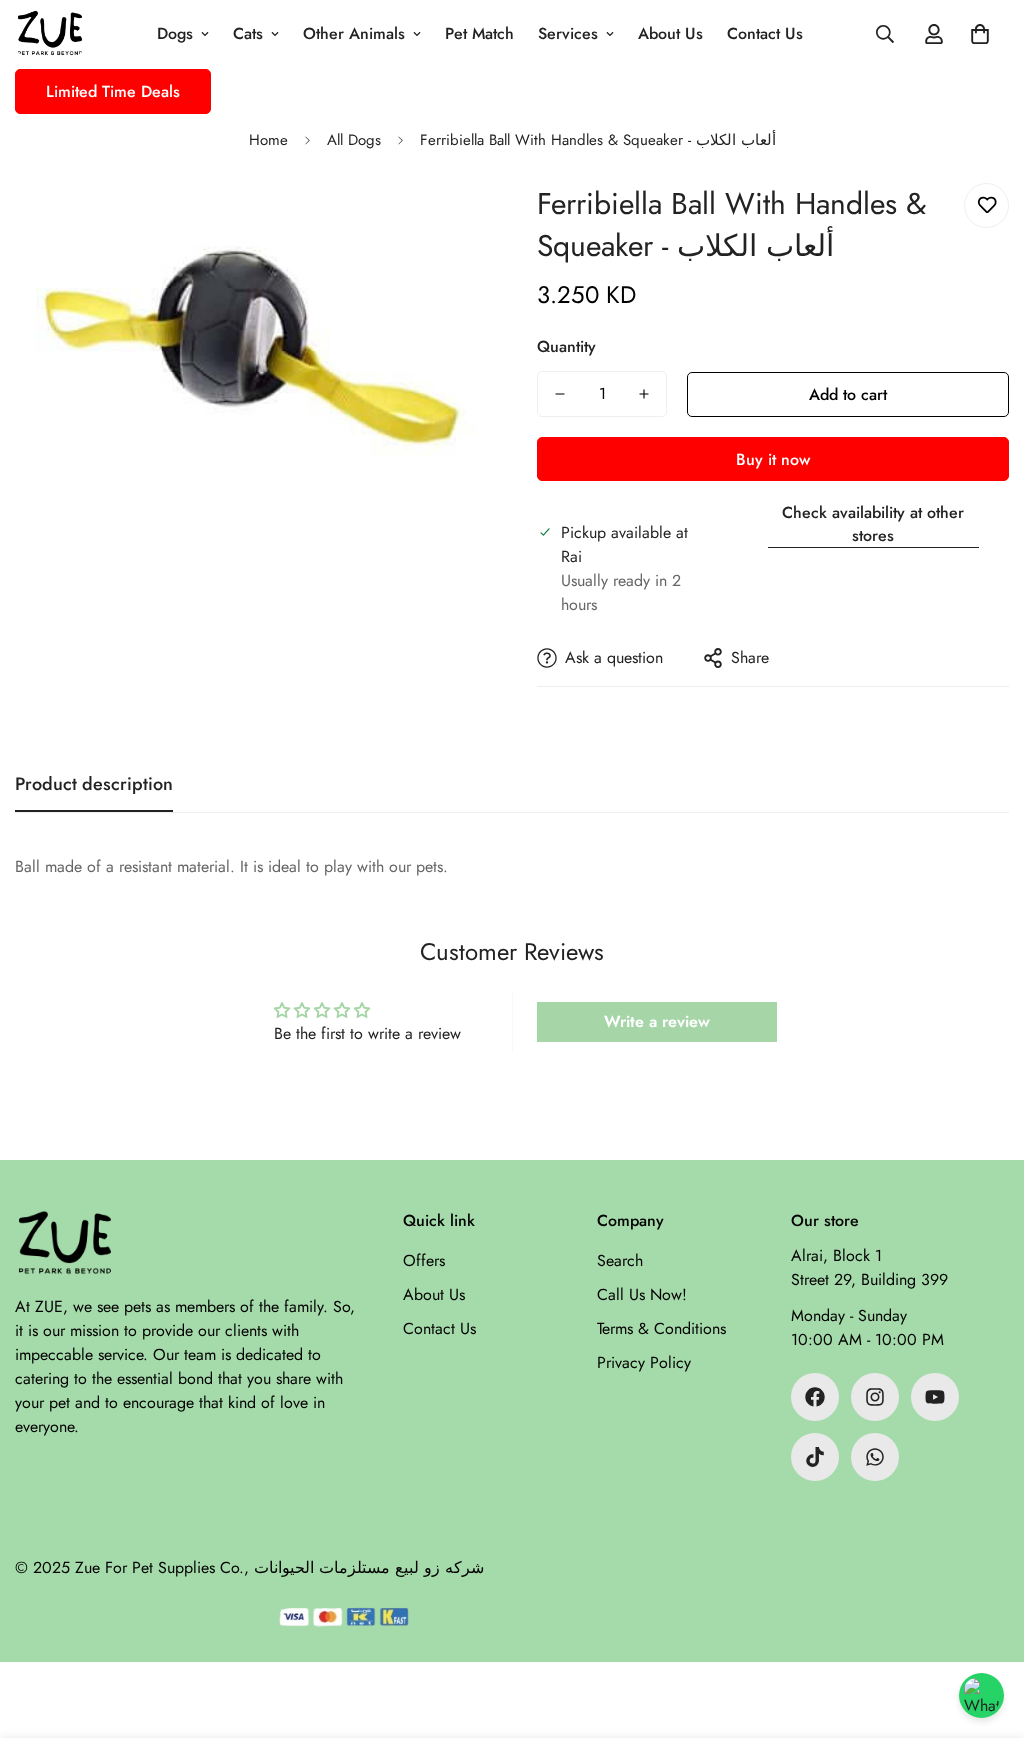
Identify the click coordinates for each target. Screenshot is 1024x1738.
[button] (980, 34)
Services (568, 33)
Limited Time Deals (113, 91)
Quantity (566, 346)
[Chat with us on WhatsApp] (981, 1695)
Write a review (657, 1021)
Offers (424, 1260)
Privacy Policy (644, 1362)
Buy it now (773, 459)
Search (620, 1260)
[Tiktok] (815, 1457)
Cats (248, 33)
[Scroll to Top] (985, 1629)
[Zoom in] (444, 225)
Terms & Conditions (661, 1328)
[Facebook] (815, 1397)
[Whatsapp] (875, 1457)
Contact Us (765, 33)
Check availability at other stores (873, 524)
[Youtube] (935, 1397)
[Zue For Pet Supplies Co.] (50, 34)
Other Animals (354, 33)
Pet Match (479, 33)
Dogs (175, 33)
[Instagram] (875, 1397)
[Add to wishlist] (986, 205)
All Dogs (354, 140)
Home (268, 140)
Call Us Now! (642, 1294)
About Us (670, 33)
